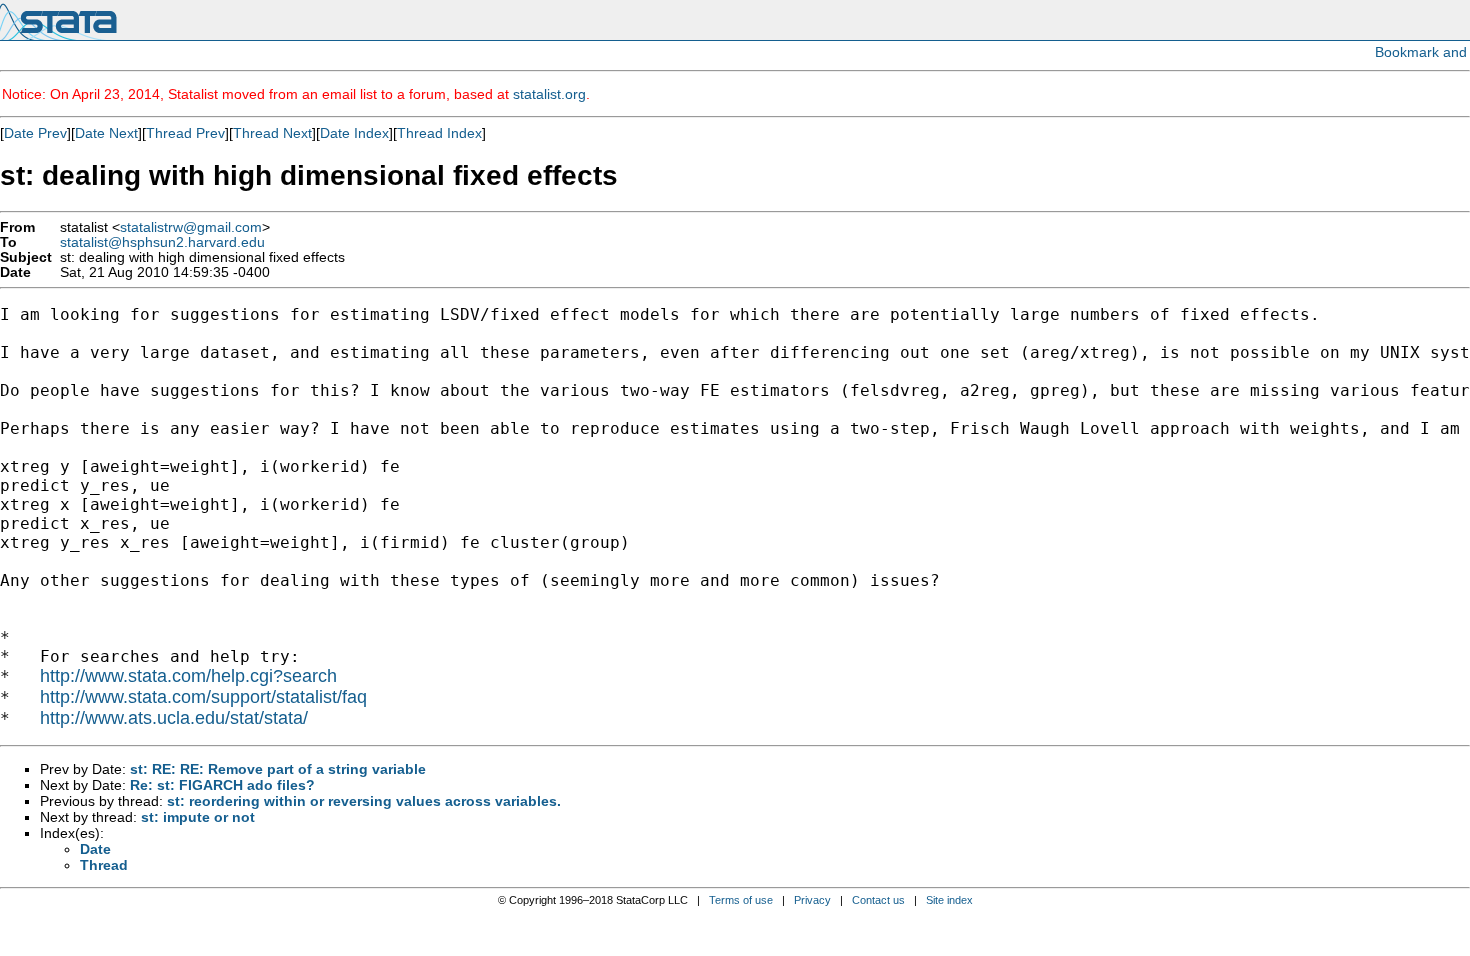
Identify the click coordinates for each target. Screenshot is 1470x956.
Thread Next (272, 133)
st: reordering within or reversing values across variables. (364, 801)
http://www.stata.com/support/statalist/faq (203, 697)
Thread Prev (185, 133)
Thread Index (439, 133)
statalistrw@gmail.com (191, 227)
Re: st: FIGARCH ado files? (222, 785)
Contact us (878, 900)
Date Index (354, 133)
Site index (949, 900)
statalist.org (549, 94)
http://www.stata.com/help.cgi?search (188, 676)
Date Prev (35, 133)
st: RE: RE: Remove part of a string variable (278, 769)
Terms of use (741, 900)
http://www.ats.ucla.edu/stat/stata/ (174, 718)
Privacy (812, 900)
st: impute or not (198, 817)
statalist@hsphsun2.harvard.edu (162, 242)
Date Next (106, 133)
